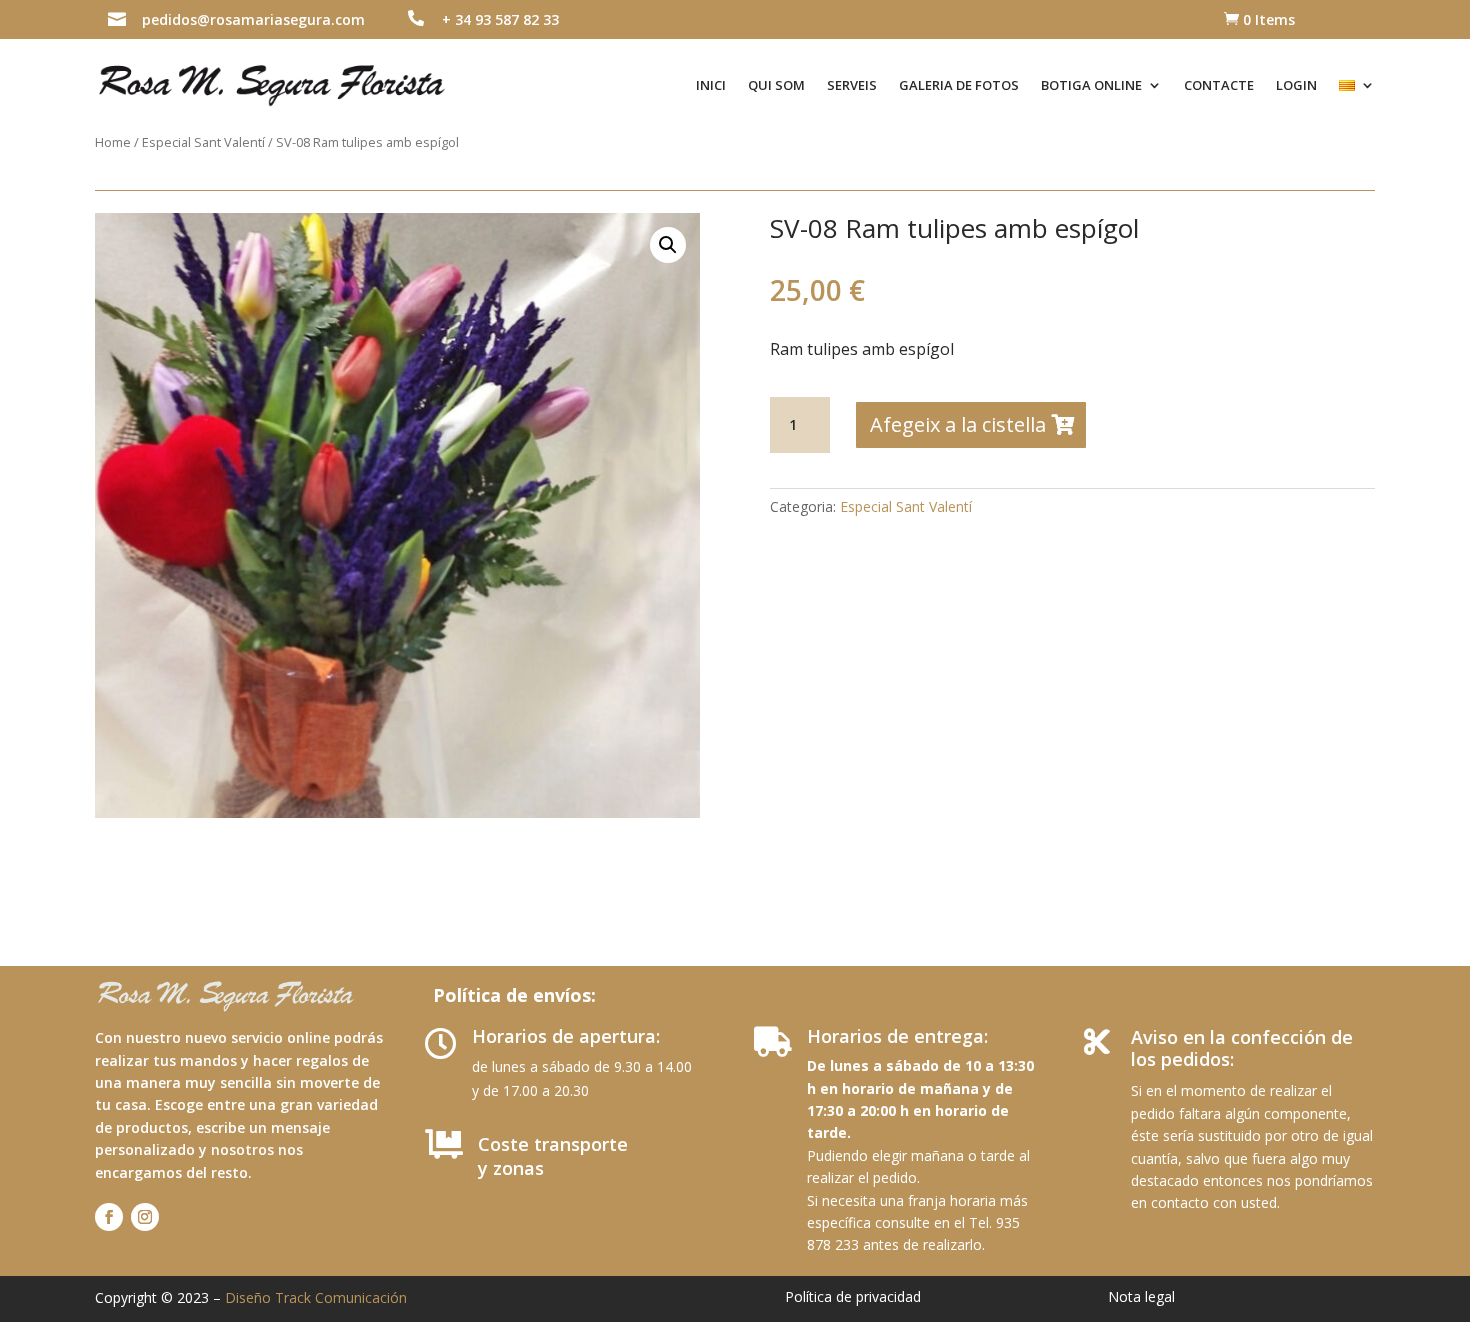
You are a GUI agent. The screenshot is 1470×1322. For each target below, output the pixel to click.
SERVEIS (852, 85)
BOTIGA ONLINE (1091, 85)
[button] (668, 245)
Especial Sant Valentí (203, 142)
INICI (711, 85)
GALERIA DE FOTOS (959, 85)
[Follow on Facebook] (109, 1217)
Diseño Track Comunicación (316, 1297)
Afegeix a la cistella (958, 424)
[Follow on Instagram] (145, 1217)
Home (113, 142)
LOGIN (1296, 85)
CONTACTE (1219, 85)
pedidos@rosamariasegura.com (253, 19)
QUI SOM (776, 85)
